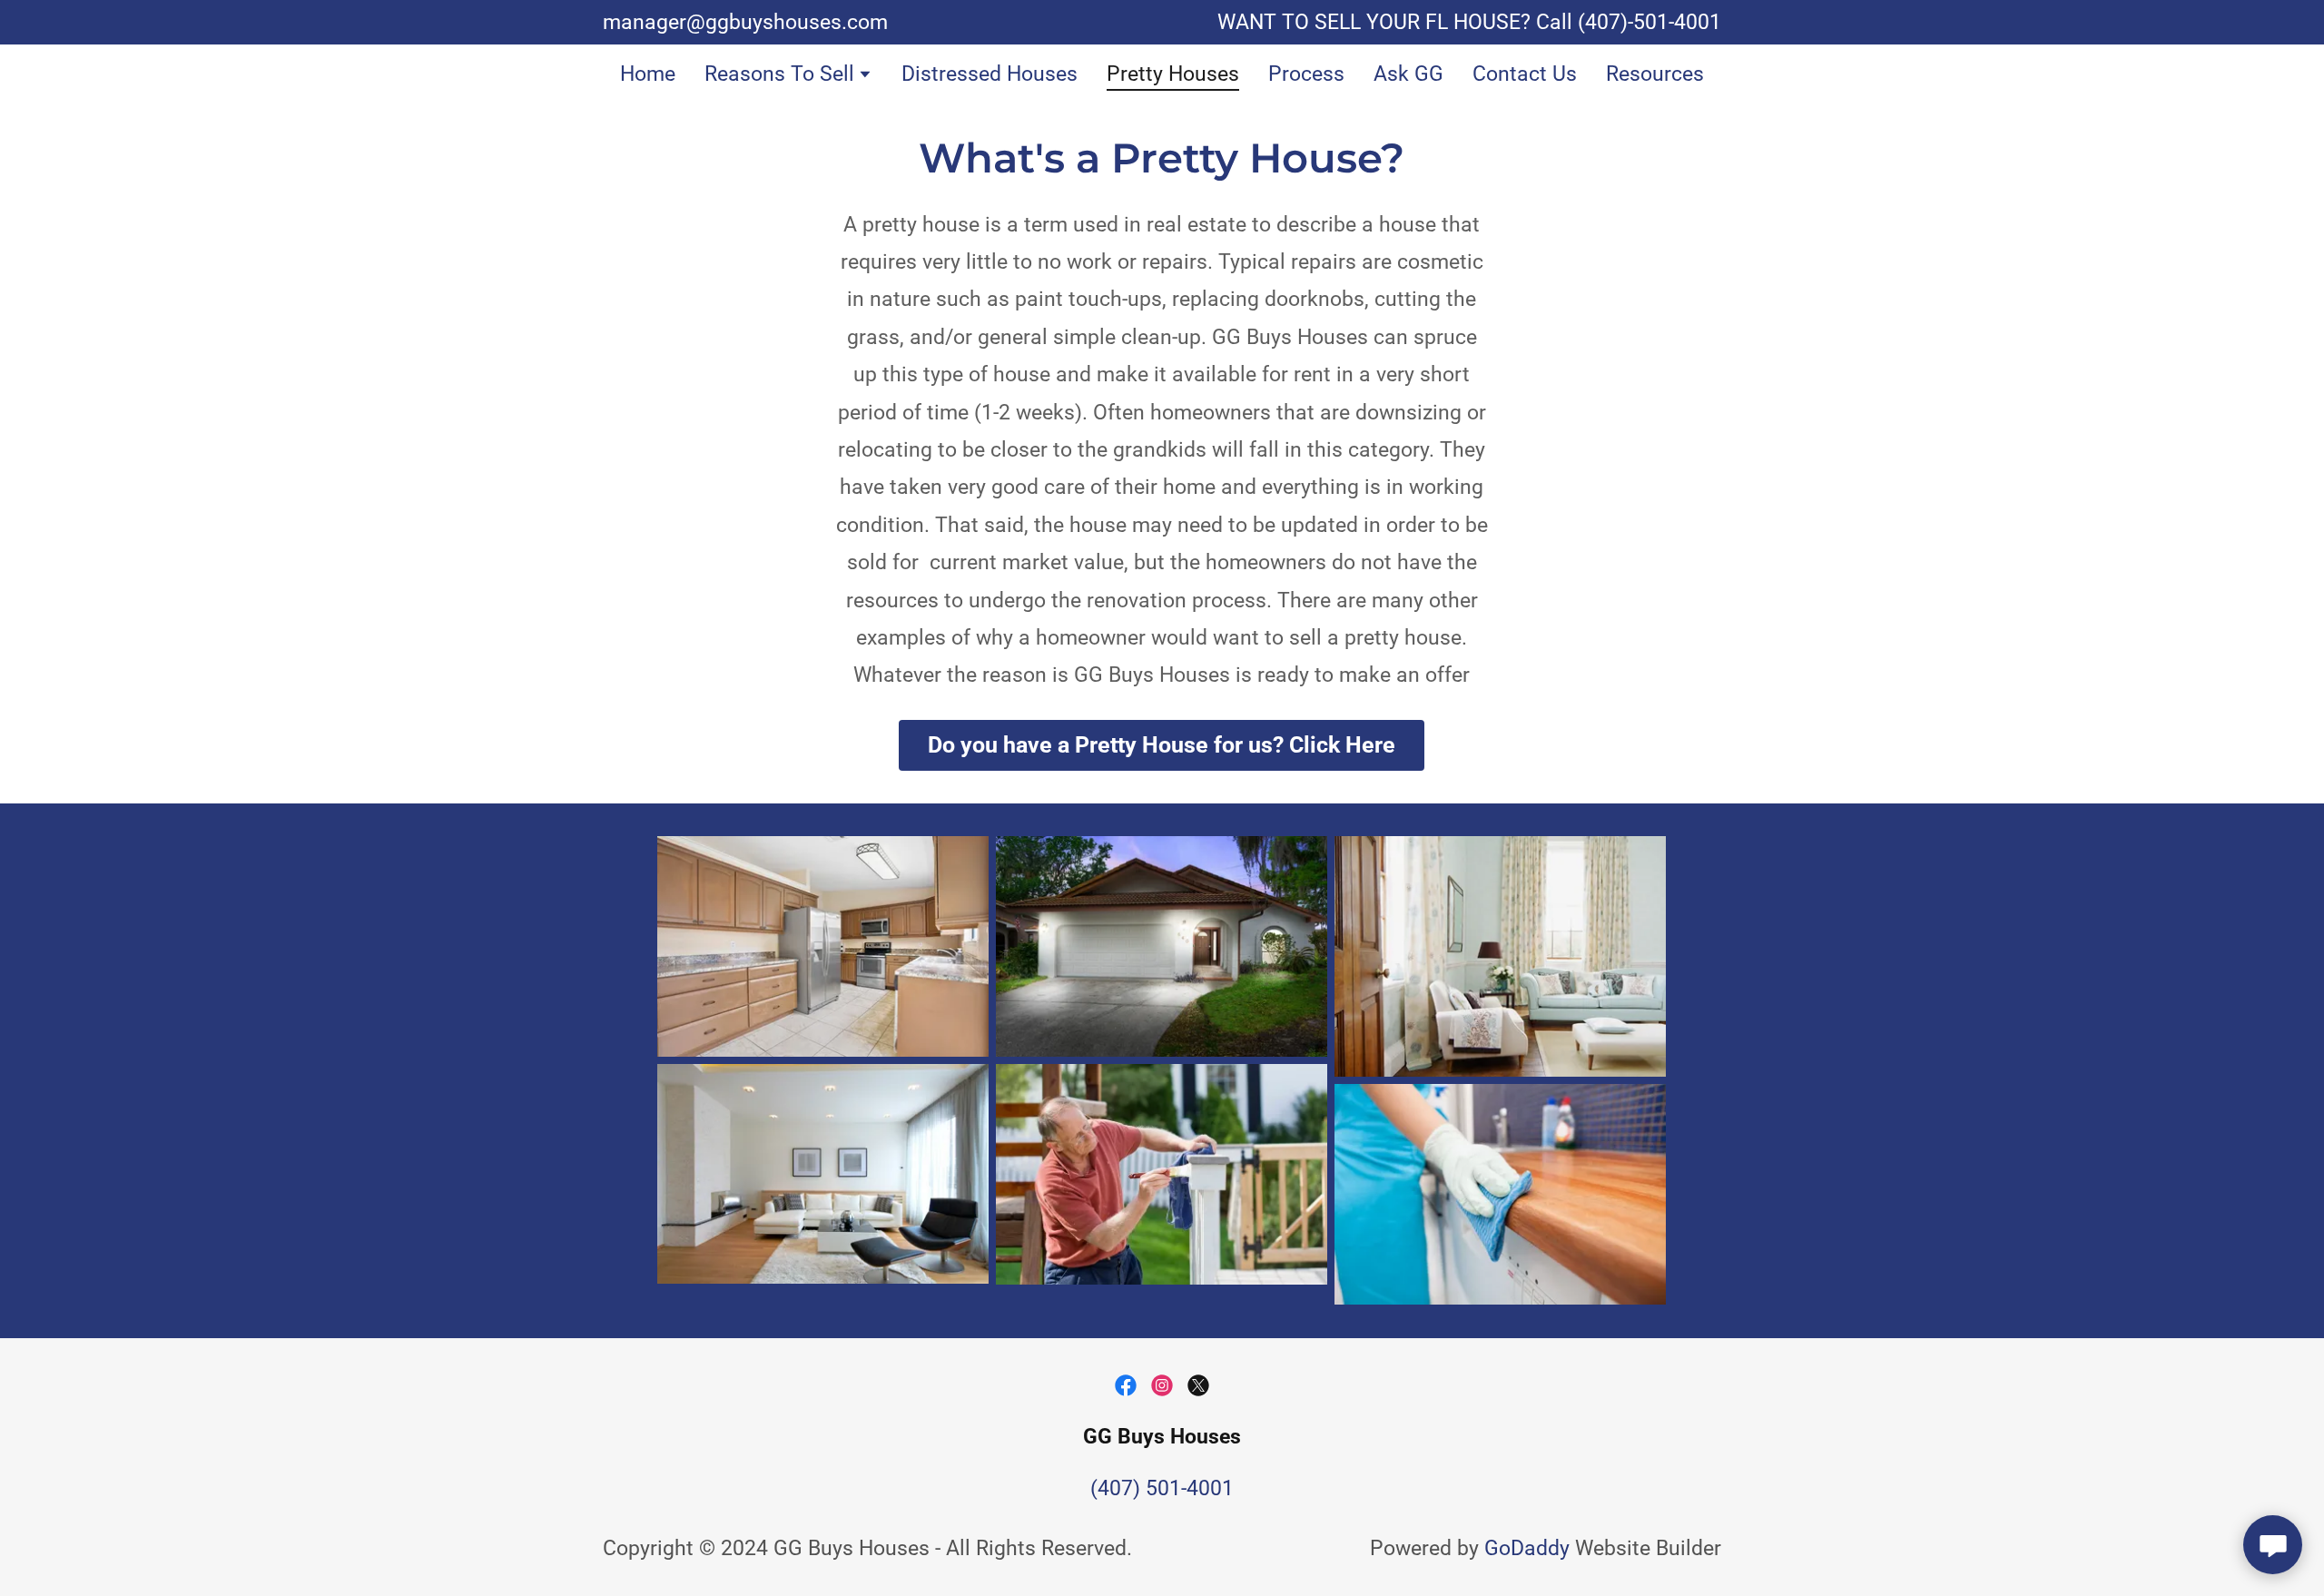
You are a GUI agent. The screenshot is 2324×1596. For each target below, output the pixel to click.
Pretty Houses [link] (1173, 75)
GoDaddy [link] (1527, 1548)
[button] (788, 76)
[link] (1126, 1385)
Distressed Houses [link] (990, 74)
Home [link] (648, 74)
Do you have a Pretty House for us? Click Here (1162, 745)
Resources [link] (1655, 74)
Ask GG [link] (1408, 74)
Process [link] (1306, 74)
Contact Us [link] (1525, 74)
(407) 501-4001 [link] (1162, 1488)
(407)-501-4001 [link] (1649, 22)
